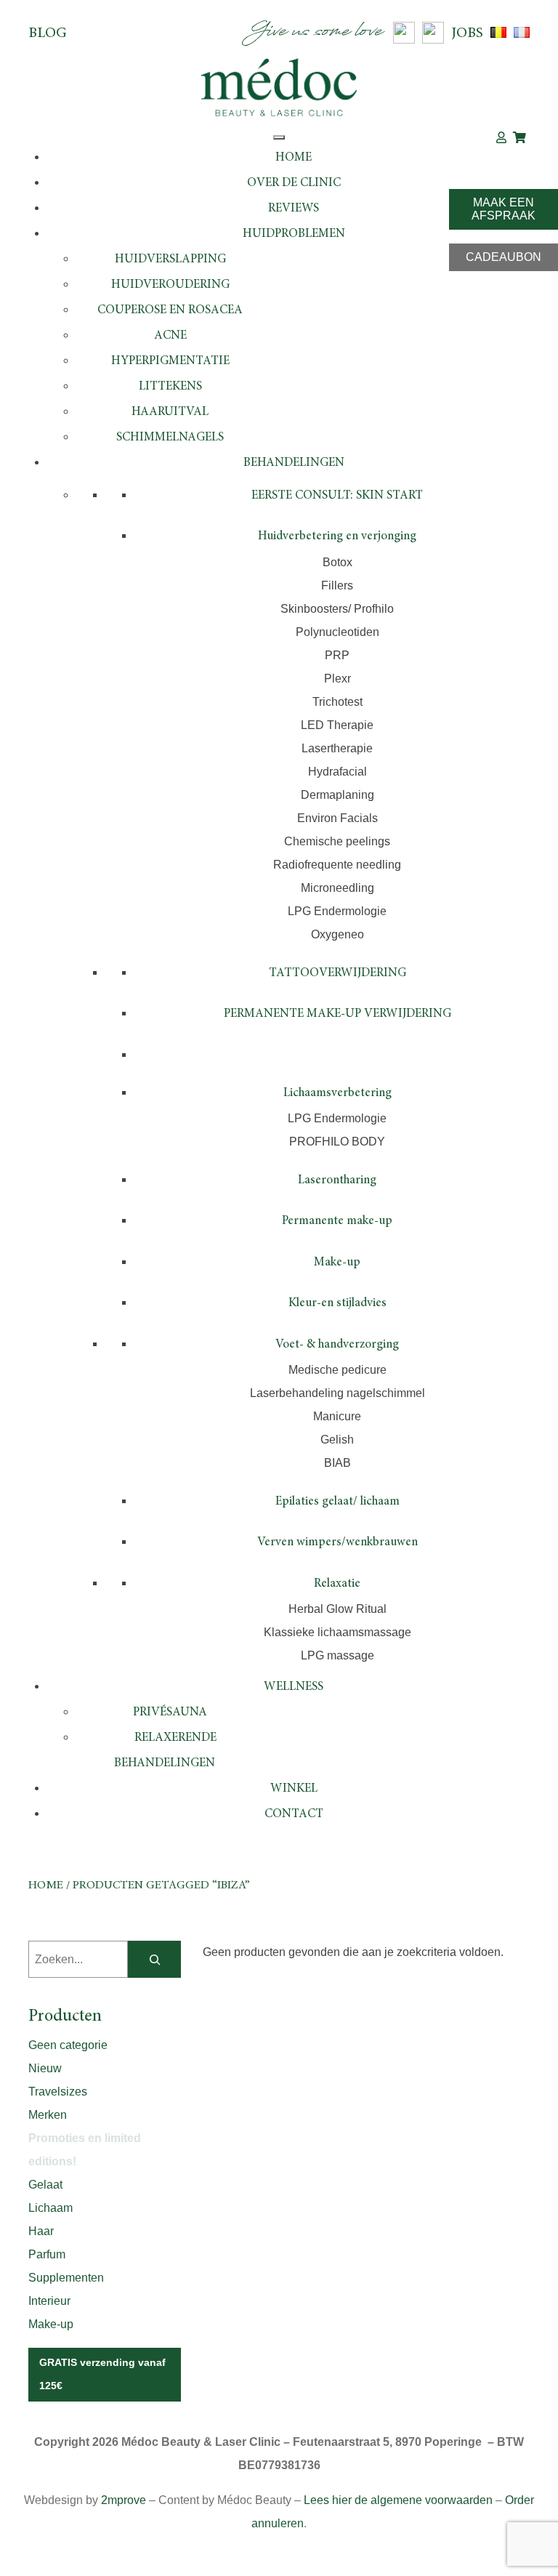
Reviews (294, 209)
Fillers (337, 585)
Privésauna (170, 1713)
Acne (170, 336)
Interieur (49, 2301)
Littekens (170, 387)
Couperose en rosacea (170, 311)
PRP (337, 655)
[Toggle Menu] (279, 137)
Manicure (337, 1416)
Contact (294, 1815)
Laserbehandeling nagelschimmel (337, 1393)
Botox (337, 562)
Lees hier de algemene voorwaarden (398, 2500)
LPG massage (337, 1655)
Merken (48, 2115)
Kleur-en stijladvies (337, 1304)
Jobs (467, 33)
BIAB (337, 1463)
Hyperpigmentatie (170, 362)
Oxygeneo (337, 934)
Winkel (294, 1789)
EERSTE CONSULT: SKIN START (337, 496)
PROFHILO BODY (337, 1142)
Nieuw (45, 2068)
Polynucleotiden (337, 632)
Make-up (337, 1263)
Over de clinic (294, 184)
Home (294, 158)
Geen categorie (68, 2045)
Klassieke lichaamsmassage (337, 1632)
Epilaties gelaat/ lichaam (337, 1502)
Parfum (47, 2254)
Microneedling (337, 888)
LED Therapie (337, 725)
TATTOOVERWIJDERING (337, 974)
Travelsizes (58, 2092)
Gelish (337, 1440)
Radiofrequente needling (337, 865)
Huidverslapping (170, 260)
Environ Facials (337, 818)
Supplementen (66, 2278)
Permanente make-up (337, 1221)
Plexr (337, 679)
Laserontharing (337, 1181)
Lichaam (50, 2208)
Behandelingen (294, 463)
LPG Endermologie (337, 911)
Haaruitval (170, 412)
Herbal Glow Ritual (337, 1609)
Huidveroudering (170, 285)
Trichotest (337, 702)
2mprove (124, 2500)
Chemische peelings (337, 841)
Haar (41, 2231)
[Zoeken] (154, 1959)
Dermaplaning (337, 795)
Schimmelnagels (170, 438)
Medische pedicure (337, 1370)
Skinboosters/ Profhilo (337, 609)
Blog (48, 33)
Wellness (294, 1687)
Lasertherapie (337, 748)
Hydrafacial (337, 772)
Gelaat (45, 2185)
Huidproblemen (294, 234)
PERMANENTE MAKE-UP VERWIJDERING (337, 1014)
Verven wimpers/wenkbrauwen (337, 1543)
